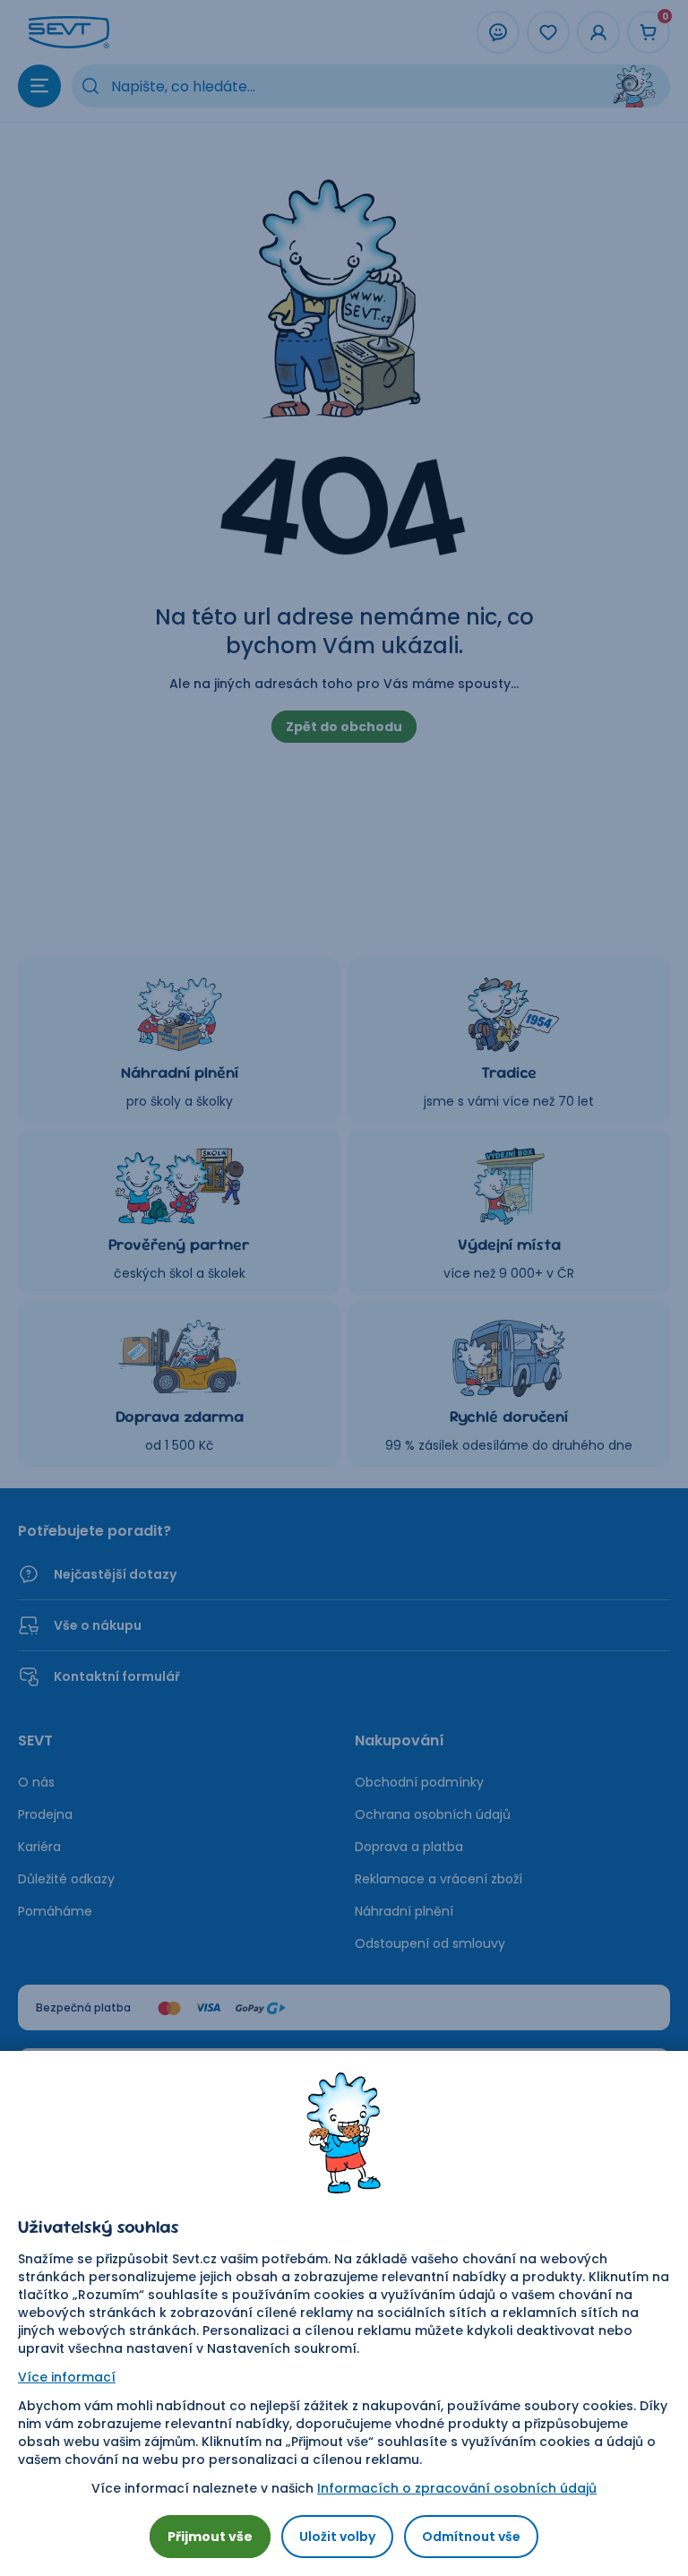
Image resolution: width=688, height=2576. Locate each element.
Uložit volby (337, 2537)
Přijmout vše (210, 2537)
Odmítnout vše (471, 2537)
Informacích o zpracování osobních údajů (457, 2488)
